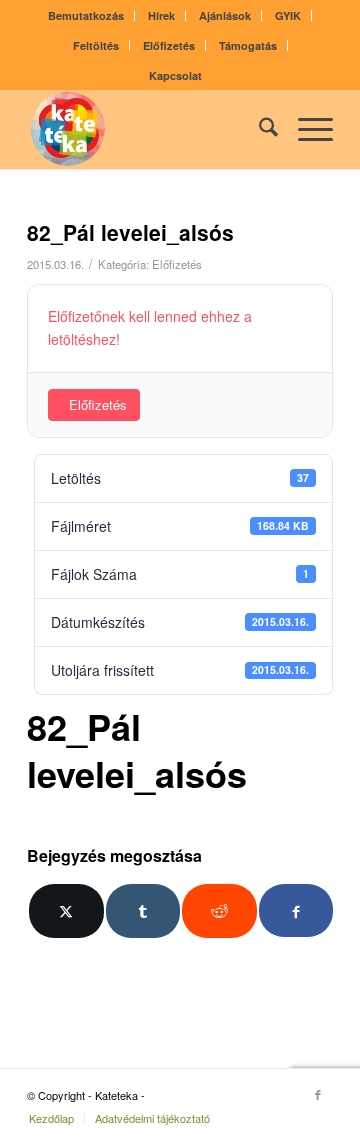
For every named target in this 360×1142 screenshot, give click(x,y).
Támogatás (248, 45)
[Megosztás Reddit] (219, 911)
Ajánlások (225, 15)
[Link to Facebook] (318, 1094)
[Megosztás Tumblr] (143, 911)
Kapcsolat (175, 75)
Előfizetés (169, 45)
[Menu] (305, 129)
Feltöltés (96, 45)
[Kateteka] (149, 129)
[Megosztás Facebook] (296, 910)
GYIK (288, 15)
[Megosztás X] (66, 911)
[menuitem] (86, 15)
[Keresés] (258, 129)
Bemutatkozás (86, 15)
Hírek (161, 15)
